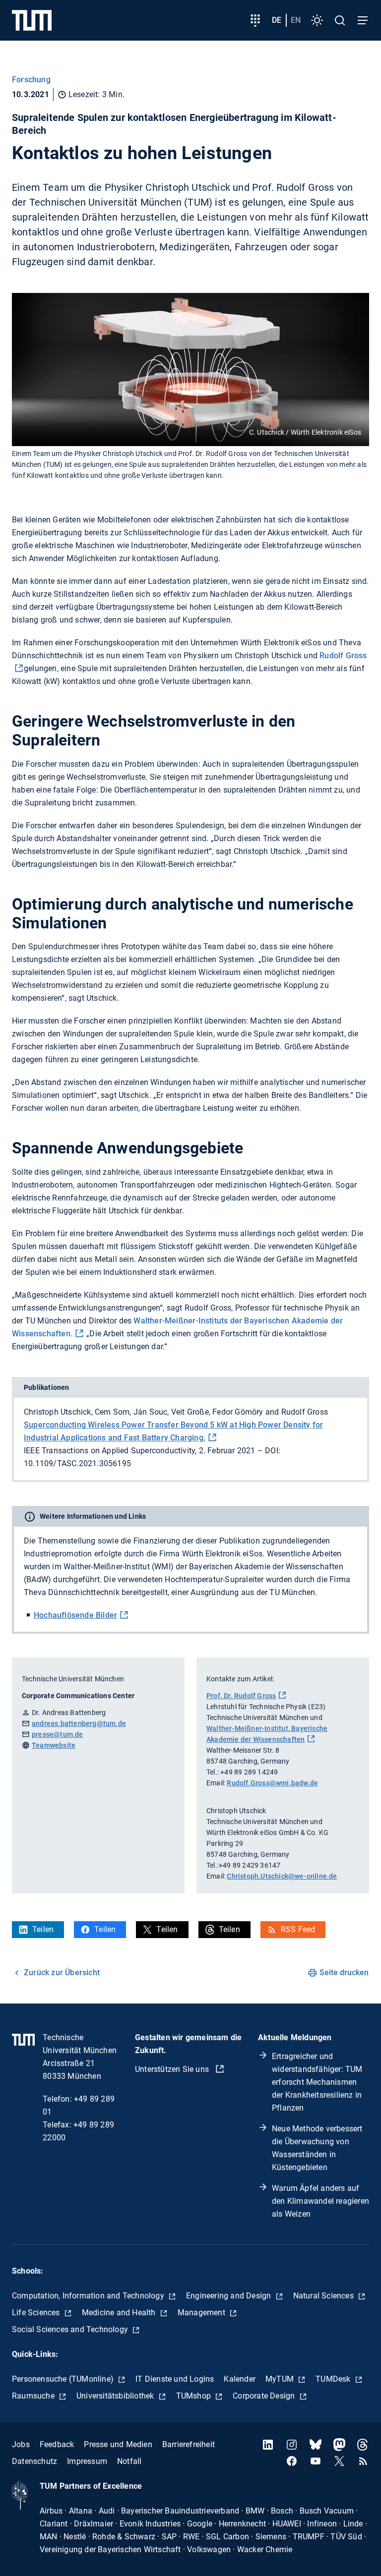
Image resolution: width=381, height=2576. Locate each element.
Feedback (57, 2444)
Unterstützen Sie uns (173, 2069)
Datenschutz (34, 2461)
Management (202, 2313)
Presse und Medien (118, 2444)
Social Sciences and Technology (71, 2329)
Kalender (240, 2379)
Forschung (31, 80)
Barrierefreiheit (189, 2444)
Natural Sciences (324, 2296)
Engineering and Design (230, 2296)
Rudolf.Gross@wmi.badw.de (272, 1783)
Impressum (87, 2461)
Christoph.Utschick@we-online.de (282, 1876)
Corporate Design (265, 2396)
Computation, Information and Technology (89, 2296)
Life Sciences (37, 2313)
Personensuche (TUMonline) (64, 2379)
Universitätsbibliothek (116, 2396)
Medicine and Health (120, 2313)
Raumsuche (34, 2396)
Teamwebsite (54, 1745)
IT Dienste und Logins (175, 2379)
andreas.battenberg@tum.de (79, 1723)
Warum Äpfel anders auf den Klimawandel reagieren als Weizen (320, 2201)
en (296, 20)
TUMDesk (334, 2379)
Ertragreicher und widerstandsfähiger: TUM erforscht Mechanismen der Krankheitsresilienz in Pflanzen (317, 2082)
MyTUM (281, 2379)
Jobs (21, 2444)
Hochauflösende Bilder (75, 1615)
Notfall (129, 2461)
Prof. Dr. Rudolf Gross (241, 1696)
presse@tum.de (58, 1734)
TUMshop (195, 2396)
